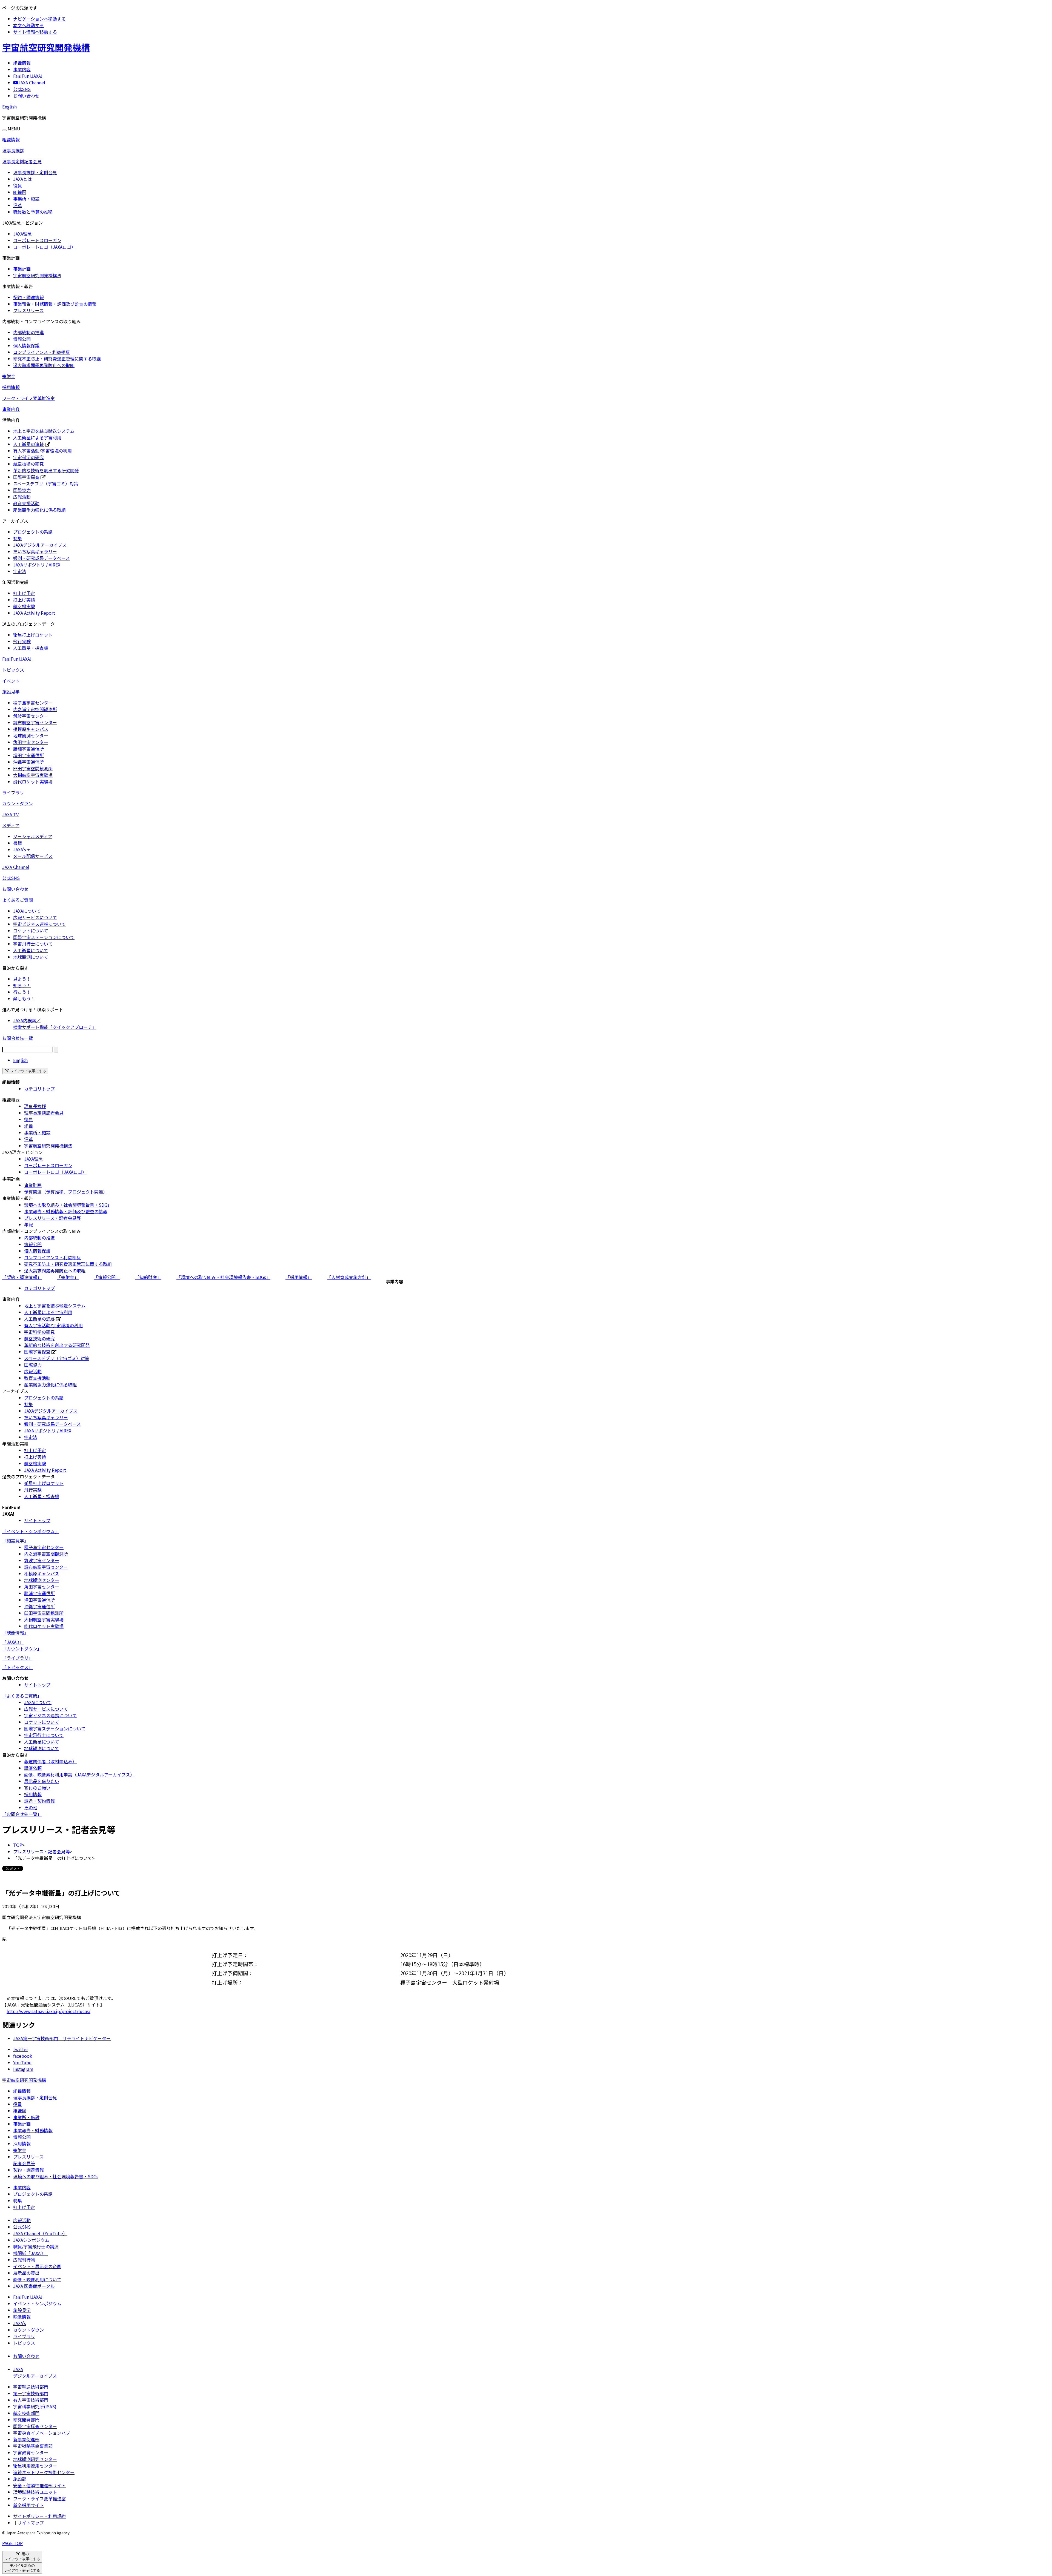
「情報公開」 (107, 1277)
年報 (28, 1224)
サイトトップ (37, 1520)
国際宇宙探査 (26, 477)
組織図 (20, 192)
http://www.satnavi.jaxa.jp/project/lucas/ (48, 2011)
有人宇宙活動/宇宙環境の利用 (42, 451)
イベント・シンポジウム (37, 2303)
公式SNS (11, 878)
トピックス (13, 670)
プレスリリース (28, 310)
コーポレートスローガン (37, 240)
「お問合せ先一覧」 (22, 1814)
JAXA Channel (16, 867)
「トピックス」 (18, 1667)
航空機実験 (24, 606)
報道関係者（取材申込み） (50, 1761)
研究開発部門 (26, 2420)
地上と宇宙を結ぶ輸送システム (44, 431)
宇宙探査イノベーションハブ (42, 2433)
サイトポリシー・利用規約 (39, 2516)
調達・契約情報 (39, 1801)
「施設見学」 (15, 1541)
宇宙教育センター (31, 2452)
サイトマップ (31, 2523)
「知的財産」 (148, 1277)
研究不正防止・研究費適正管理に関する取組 (57, 359)
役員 (18, 185)
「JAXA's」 (13, 1642)
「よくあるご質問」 (22, 1696)
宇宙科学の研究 (28, 457)
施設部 (20, 2479)
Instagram (23, 2069)
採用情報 (11, 387)
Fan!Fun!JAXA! (17, 659)
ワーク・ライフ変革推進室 (28, 398)
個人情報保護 (26, 345)
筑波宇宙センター (31, 716)
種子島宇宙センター (33, 703)
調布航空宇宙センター (35, 722)
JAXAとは (22, 179)
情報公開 (22, 339)
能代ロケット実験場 (33, 782)
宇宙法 (20, 571)
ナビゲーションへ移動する (39, 19)
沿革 (18, 205)
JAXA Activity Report (34, 613)
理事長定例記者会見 (22, 161)
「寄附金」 (68, 1277)
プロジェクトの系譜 (33, 532)
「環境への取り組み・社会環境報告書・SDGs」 (223, 1277)
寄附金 (9, 376)
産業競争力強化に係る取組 (39, 510)
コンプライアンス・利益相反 (42, 352)
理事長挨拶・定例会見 (35, 172)
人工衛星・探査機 (31, 648)
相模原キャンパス (31, 729)
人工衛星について (31, 950)
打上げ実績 (24, 600)
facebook (23, 2056)
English (9, 107)
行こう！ (22, 992)
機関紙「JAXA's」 (31, 2253)
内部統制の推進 (28, 332)
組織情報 (11, 139)
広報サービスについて (35, 917)
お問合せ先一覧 (18, 1038)
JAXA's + (22, 849)
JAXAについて (27, 911)
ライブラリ (13, 792)
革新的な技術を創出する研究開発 (46, 470)
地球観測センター (31, 735)
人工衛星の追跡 (28, 444)
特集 (18, 538)
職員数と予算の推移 (33, 212)
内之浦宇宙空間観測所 (35, 709)
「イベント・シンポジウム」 (31, 1531)
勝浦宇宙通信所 (28, 749)
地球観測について (31, 957)
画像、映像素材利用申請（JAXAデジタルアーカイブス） (79, 1774)
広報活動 (22, 497)
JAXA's (20, 2323)
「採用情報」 (299, 1277)
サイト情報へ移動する (35, 32)
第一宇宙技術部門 (31, 2393)
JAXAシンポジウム (31, 2240)
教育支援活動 (26, 503)
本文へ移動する (28, 25)
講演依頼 (33, 1768)
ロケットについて (31, 931)
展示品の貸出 (26, 2273)
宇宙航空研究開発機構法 (37, 275)
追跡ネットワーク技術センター (44, 2472)
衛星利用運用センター (35, 2466)
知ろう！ (22, 985)
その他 (31, 1807)
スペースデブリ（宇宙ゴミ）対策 (46, 483)
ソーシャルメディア (33, 836)
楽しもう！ (24, 998)
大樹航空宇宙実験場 (33, 775)
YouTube (22, 2062)
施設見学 (11, 692)
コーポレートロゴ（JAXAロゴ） (44, 247)
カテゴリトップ (39, 1089)
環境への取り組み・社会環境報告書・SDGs (67, 1205)
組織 (28, 1126)
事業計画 (22, 269)
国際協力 (22, 490)
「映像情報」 (15, 1633)
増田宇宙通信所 (28, 755)
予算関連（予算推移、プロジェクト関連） (66, 1192)
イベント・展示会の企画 (37, 2266)
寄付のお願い (37, 1788)
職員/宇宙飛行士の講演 (36, 2246)
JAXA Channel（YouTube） (40, 2233)
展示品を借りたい (42, 1781)
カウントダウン (18, 803)
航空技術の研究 (28, 464)
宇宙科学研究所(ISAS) (35, 2406)
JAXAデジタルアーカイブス (40, 545)
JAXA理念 (22, 234)
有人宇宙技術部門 (31, 2400)
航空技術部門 (26, 2413)
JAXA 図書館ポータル (34, 2286)
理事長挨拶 (13, 150)
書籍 (18, 843)
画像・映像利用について (37, 2279)
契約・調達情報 (28, 297)
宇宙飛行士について (33, 944)
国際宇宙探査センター (35, 2426)
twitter (21, 2049)
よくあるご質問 (18, 900)
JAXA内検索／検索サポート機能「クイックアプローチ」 (55, 1024)
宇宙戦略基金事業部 (33, 2446)
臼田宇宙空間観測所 (33, 768)
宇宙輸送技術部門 (31, 2387)
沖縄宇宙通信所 (28, 762)
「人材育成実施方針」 (349, 1277)
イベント (11, 681)
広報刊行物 (24, 2260)
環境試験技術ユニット (35, 2492)
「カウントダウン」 (22, 1648)
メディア (11, 825)
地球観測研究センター (35, 2459)
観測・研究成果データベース (42, 558)
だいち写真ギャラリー (35, 551)
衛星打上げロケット (33, 635)
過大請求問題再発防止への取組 (44, 365)
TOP (18, 1845)
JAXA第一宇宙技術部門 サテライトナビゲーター (62, 2038)
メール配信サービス (33, 856)
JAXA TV (10, 814)
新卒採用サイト (28, 2505)
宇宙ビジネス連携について (39, 924)
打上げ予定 (24, 593)
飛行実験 (22, 641)
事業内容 (11, 409)
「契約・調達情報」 (22, 1277)
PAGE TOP (12, 2543)
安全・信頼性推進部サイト (39, 2485)
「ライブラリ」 (18, 1658)
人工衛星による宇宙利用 (37, 437)
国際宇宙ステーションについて (44, 937)
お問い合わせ (15, 889)
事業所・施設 (26, 199)
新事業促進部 (26, 2439)
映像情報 (22, 2317)
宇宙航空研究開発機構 (46, 47)
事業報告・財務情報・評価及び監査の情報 (55, 304)
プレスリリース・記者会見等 (52, 1218)
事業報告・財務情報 (33, 2130)
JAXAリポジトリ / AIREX (37, 565)
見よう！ (22, 979)
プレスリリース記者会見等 (28, 2160)
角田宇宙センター (31, 742)
